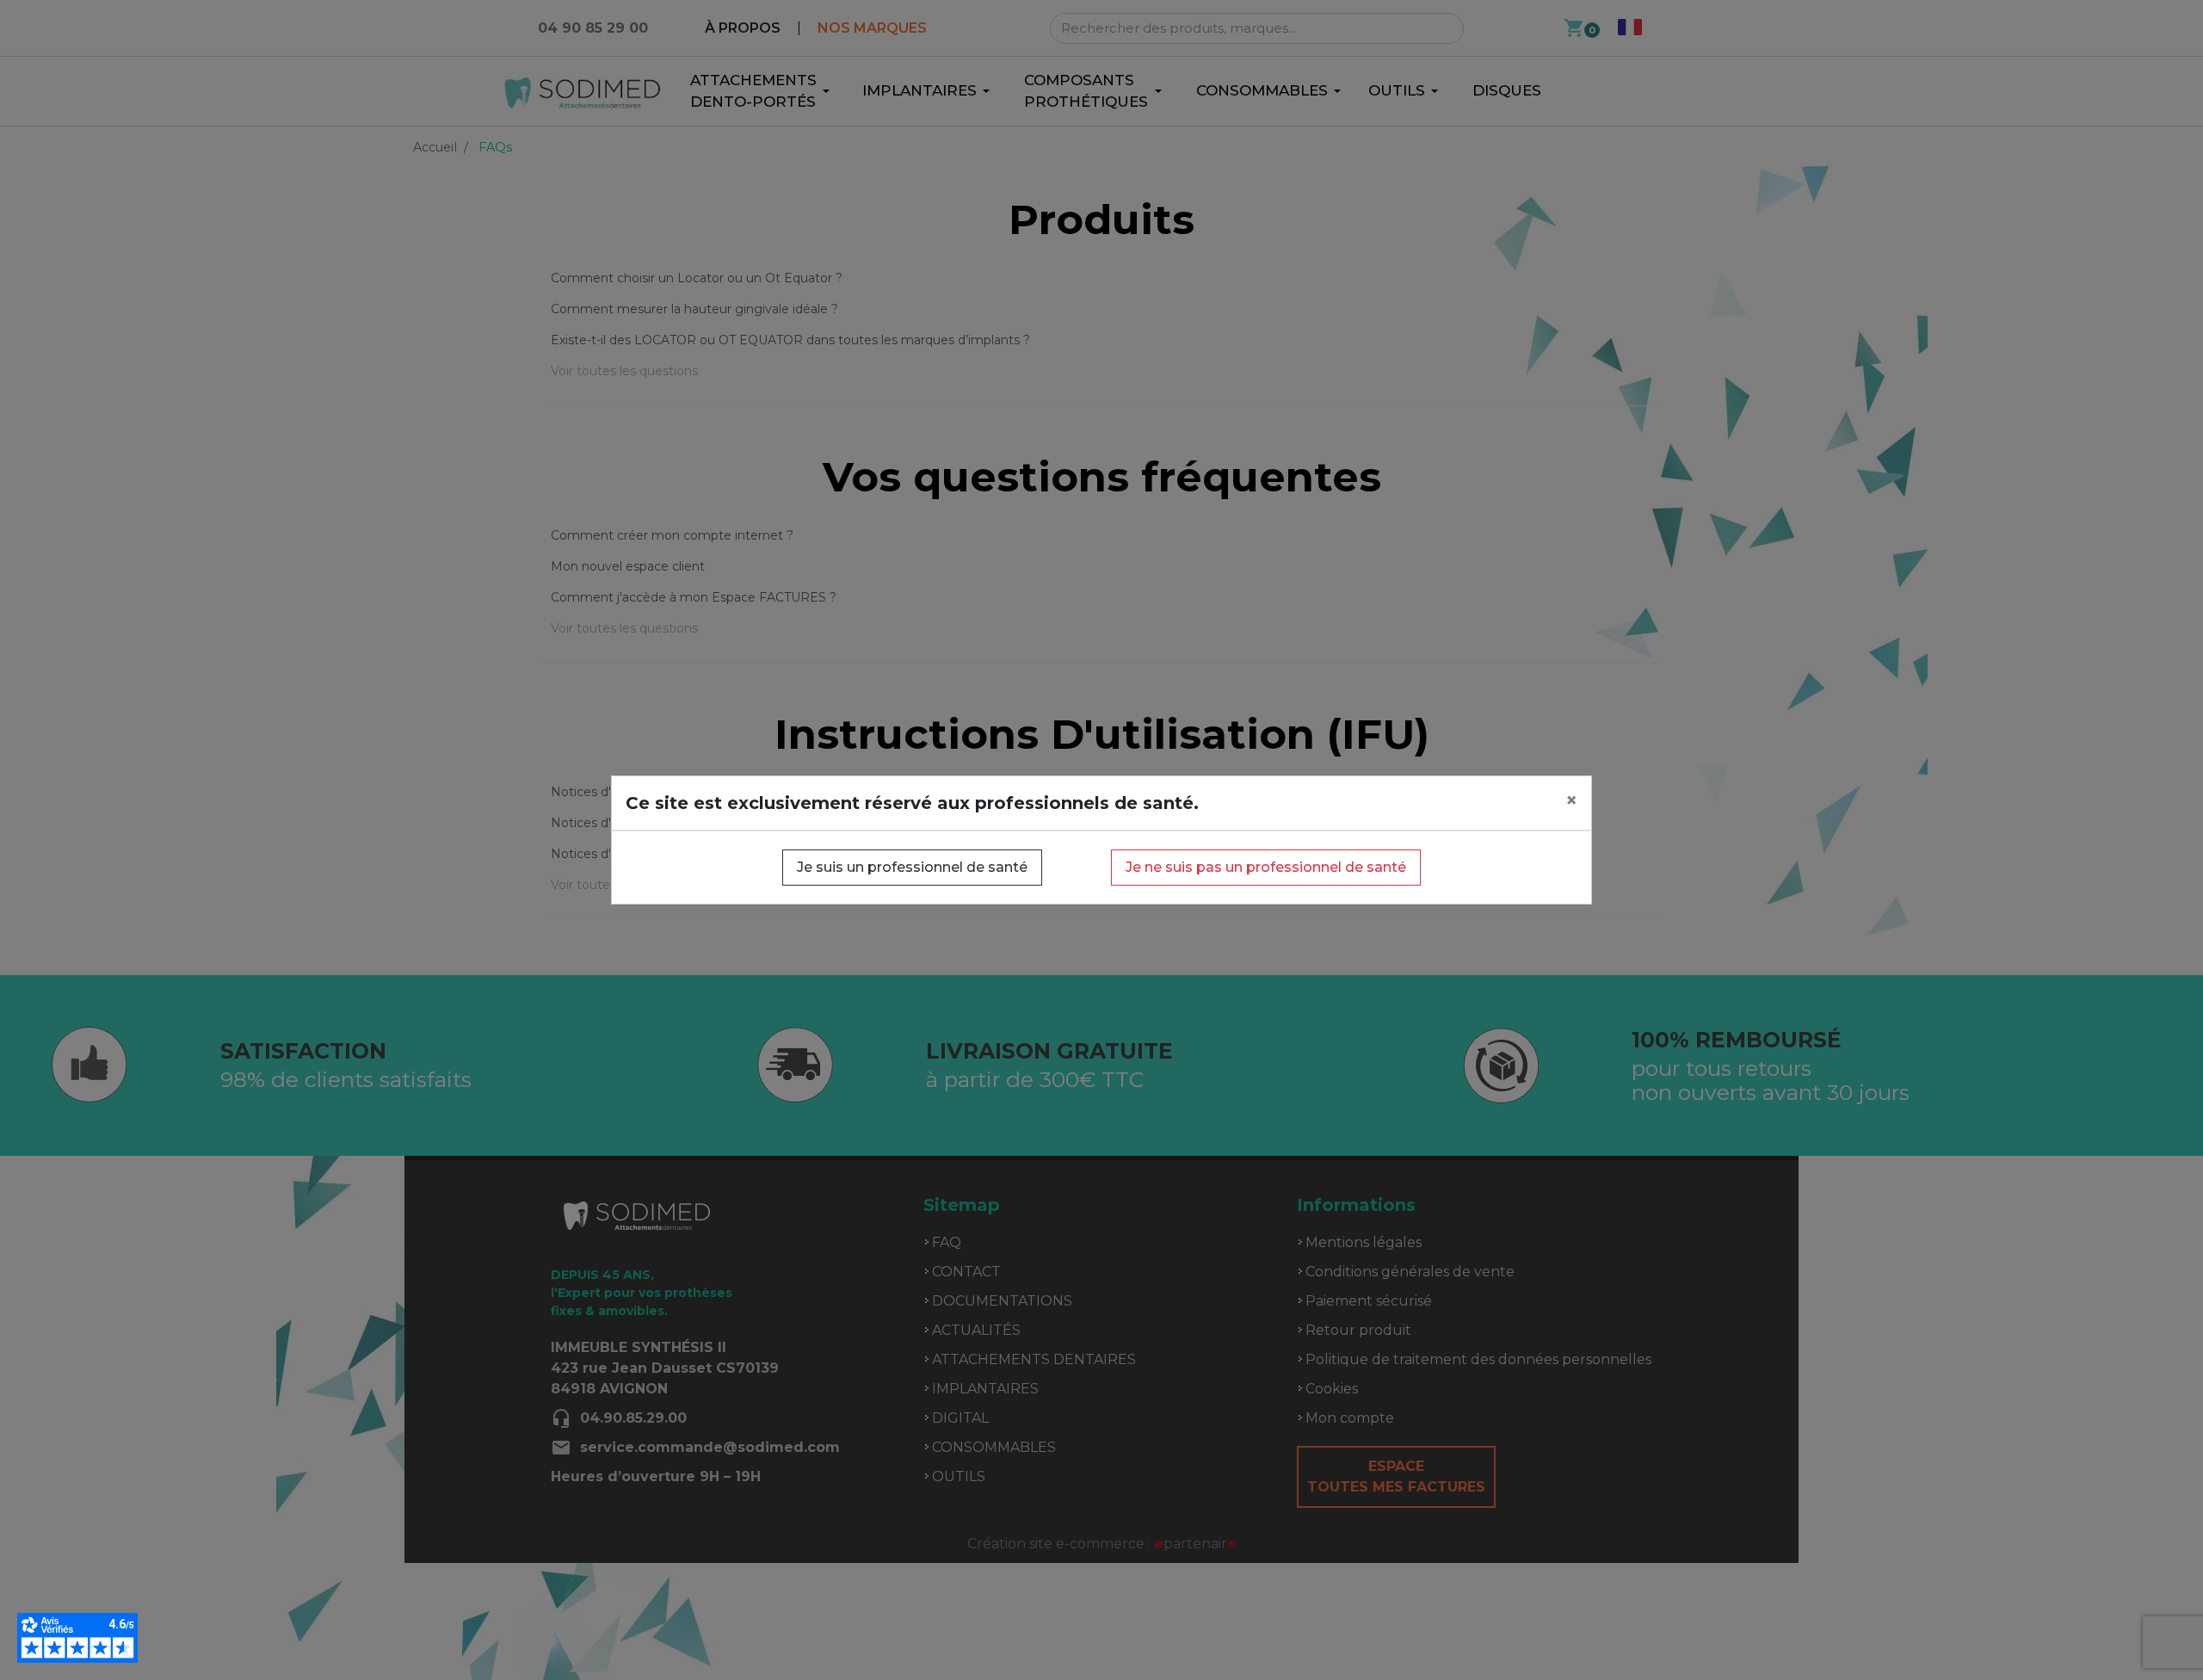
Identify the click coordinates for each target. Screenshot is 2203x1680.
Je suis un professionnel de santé (912, 867)
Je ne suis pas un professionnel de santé (1266, 867)
